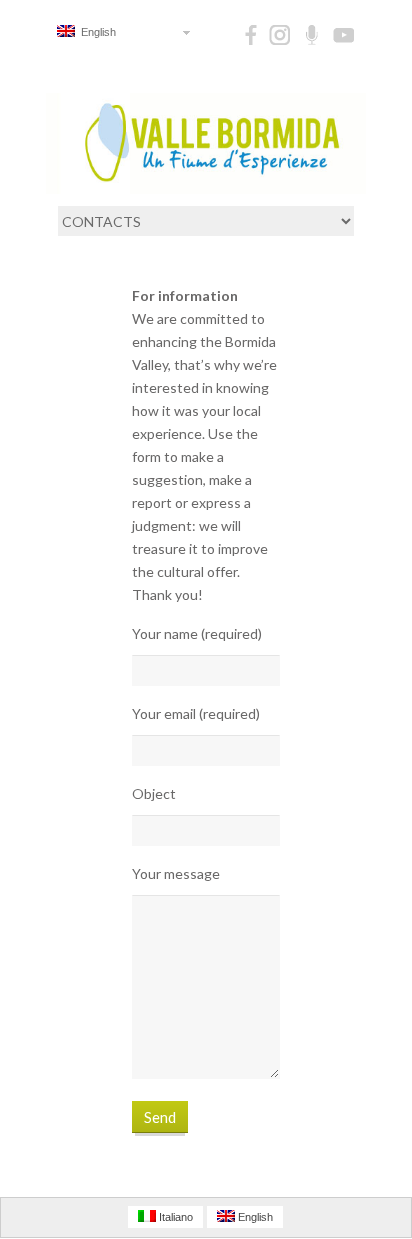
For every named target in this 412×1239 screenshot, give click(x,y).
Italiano (174, 1217)
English (95, 32)
